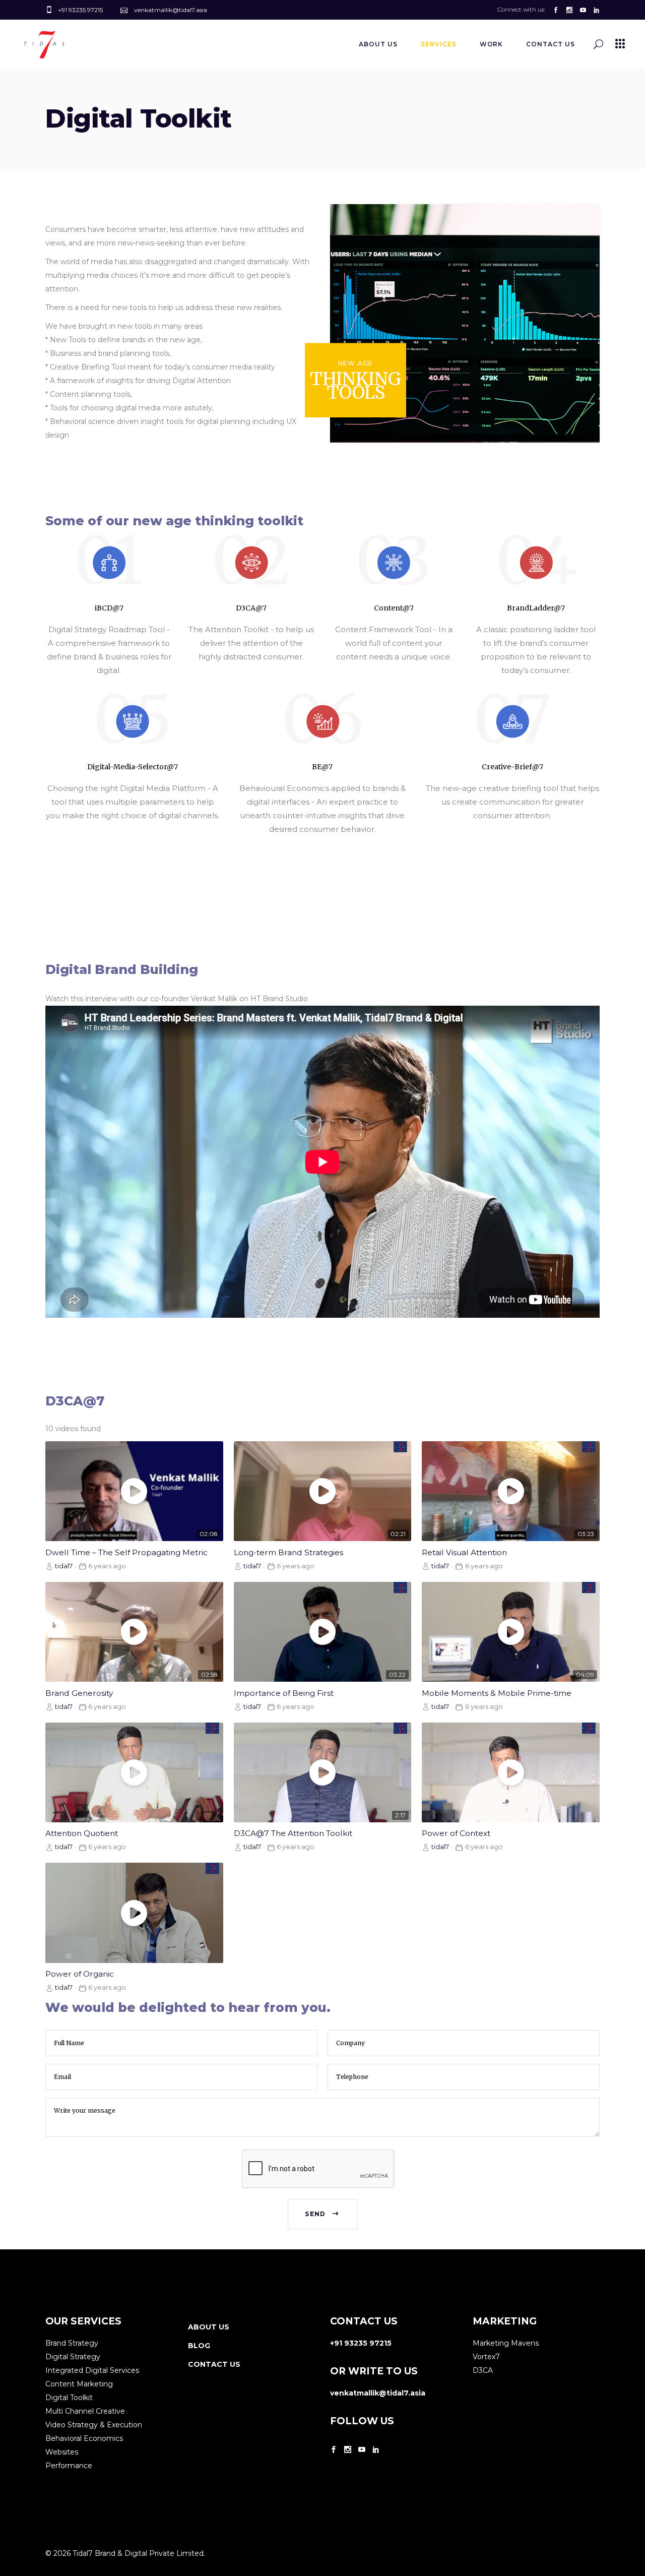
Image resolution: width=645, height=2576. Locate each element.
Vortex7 (486, 2357)
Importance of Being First (284, 1693)
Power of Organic (80, 1974)
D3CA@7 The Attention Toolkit (293, 1833)
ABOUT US (209, 2327)
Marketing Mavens (506, 2343)
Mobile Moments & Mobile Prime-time (497, 1693)
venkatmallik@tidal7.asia (378, 2393)
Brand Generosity (79, 1693)
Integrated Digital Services (92, 2370)
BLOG (199, 2346)
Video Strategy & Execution (94, 2425)
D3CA (483, 2370)
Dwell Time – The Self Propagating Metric (126, 1552)
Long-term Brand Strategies (288, 1552)
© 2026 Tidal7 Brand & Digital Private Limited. (125, 2553)
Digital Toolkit (69, 2398)
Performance (69, 2466)
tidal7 (64, 1566)
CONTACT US (214, 2364)
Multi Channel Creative (85, 2411)
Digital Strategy (73, 2357)
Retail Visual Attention (464, 1552)
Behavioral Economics (84, 2438)
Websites (62, 2452)
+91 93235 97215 (361, 2343)
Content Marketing (79, 2384)
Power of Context (456, 1833)
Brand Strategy (72, 2343)
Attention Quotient (82, 1833)
